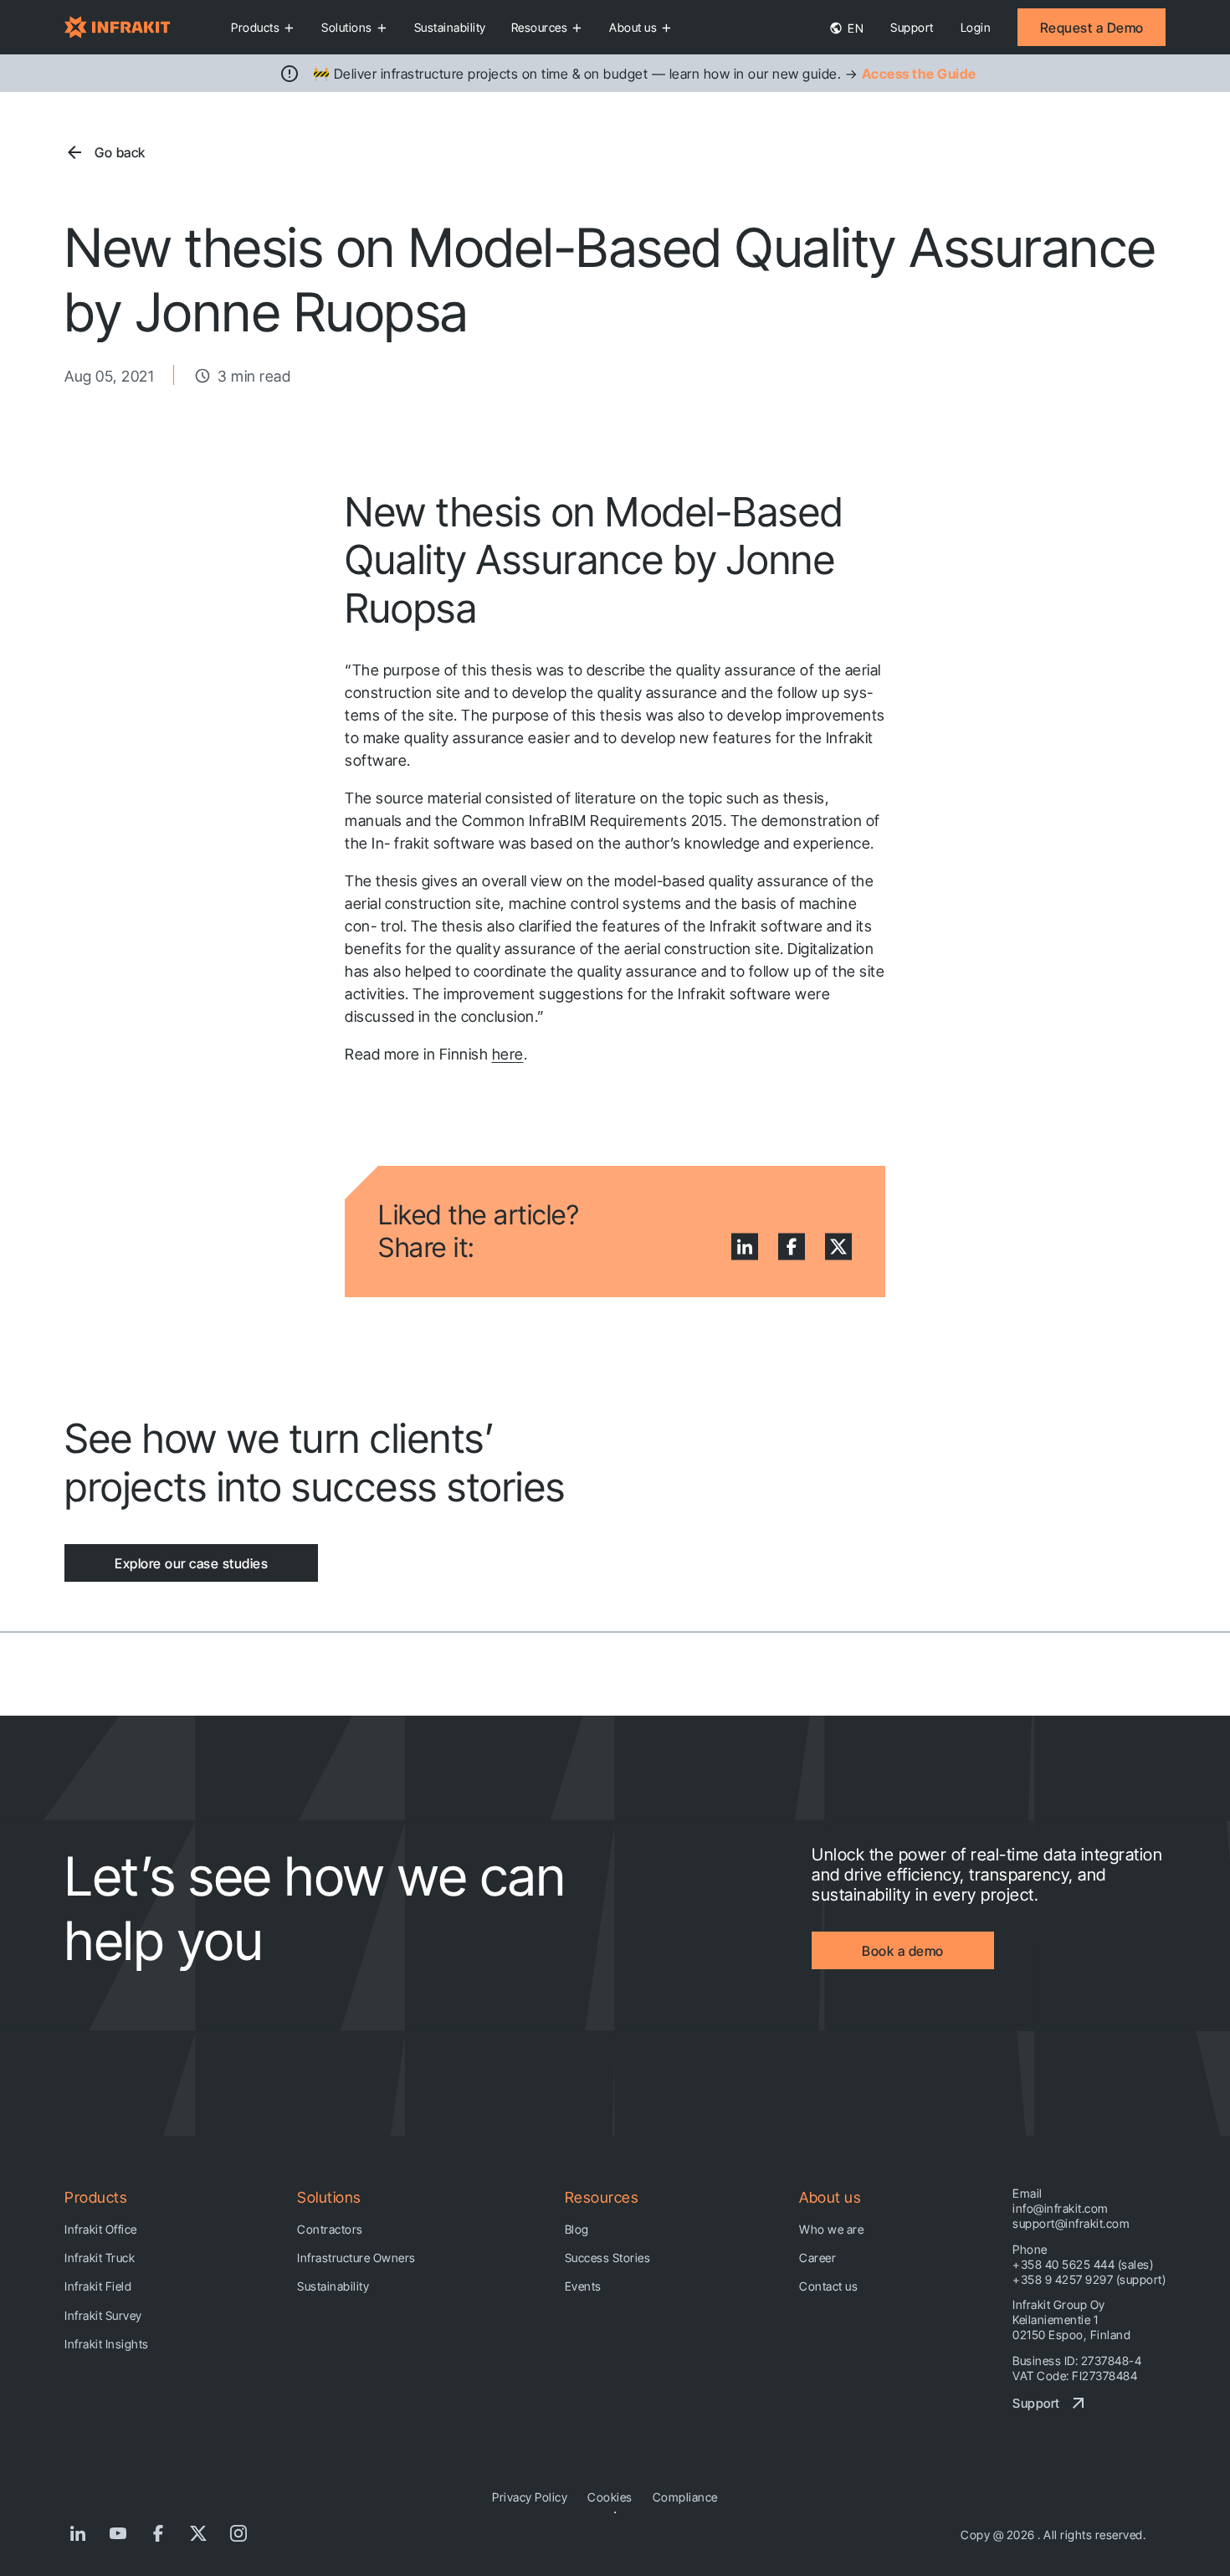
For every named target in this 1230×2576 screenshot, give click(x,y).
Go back (120, 152)
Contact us (828, 2286)
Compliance (685, 2497)
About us (633, 27)
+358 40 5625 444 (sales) (1083, 2264)
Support (912, 27)
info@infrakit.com (1061, 2208)
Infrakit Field (98, 2286)
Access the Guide (919, 74)
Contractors (330, 2229)
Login (976, 27)
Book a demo (903, 1951)
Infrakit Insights (107, 2344)
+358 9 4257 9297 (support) (1089, 2279)
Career (817, 2258)
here (508, 1054)
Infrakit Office (101, 2229)
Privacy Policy (530, 2497)
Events (583, 2286)
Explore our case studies (191, 1563)
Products (255, 27)
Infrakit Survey (103, 2315)
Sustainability (450, 27)
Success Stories (608, 2258)
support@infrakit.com (1071, 2223)
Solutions (347, 27)
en (855, 28)
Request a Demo (1092, 28)
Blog (577, 2229)
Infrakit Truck (100, 2258)
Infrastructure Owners (356, 2258)
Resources (540, 27)
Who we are (831, 2229)
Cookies (610, 2497)
